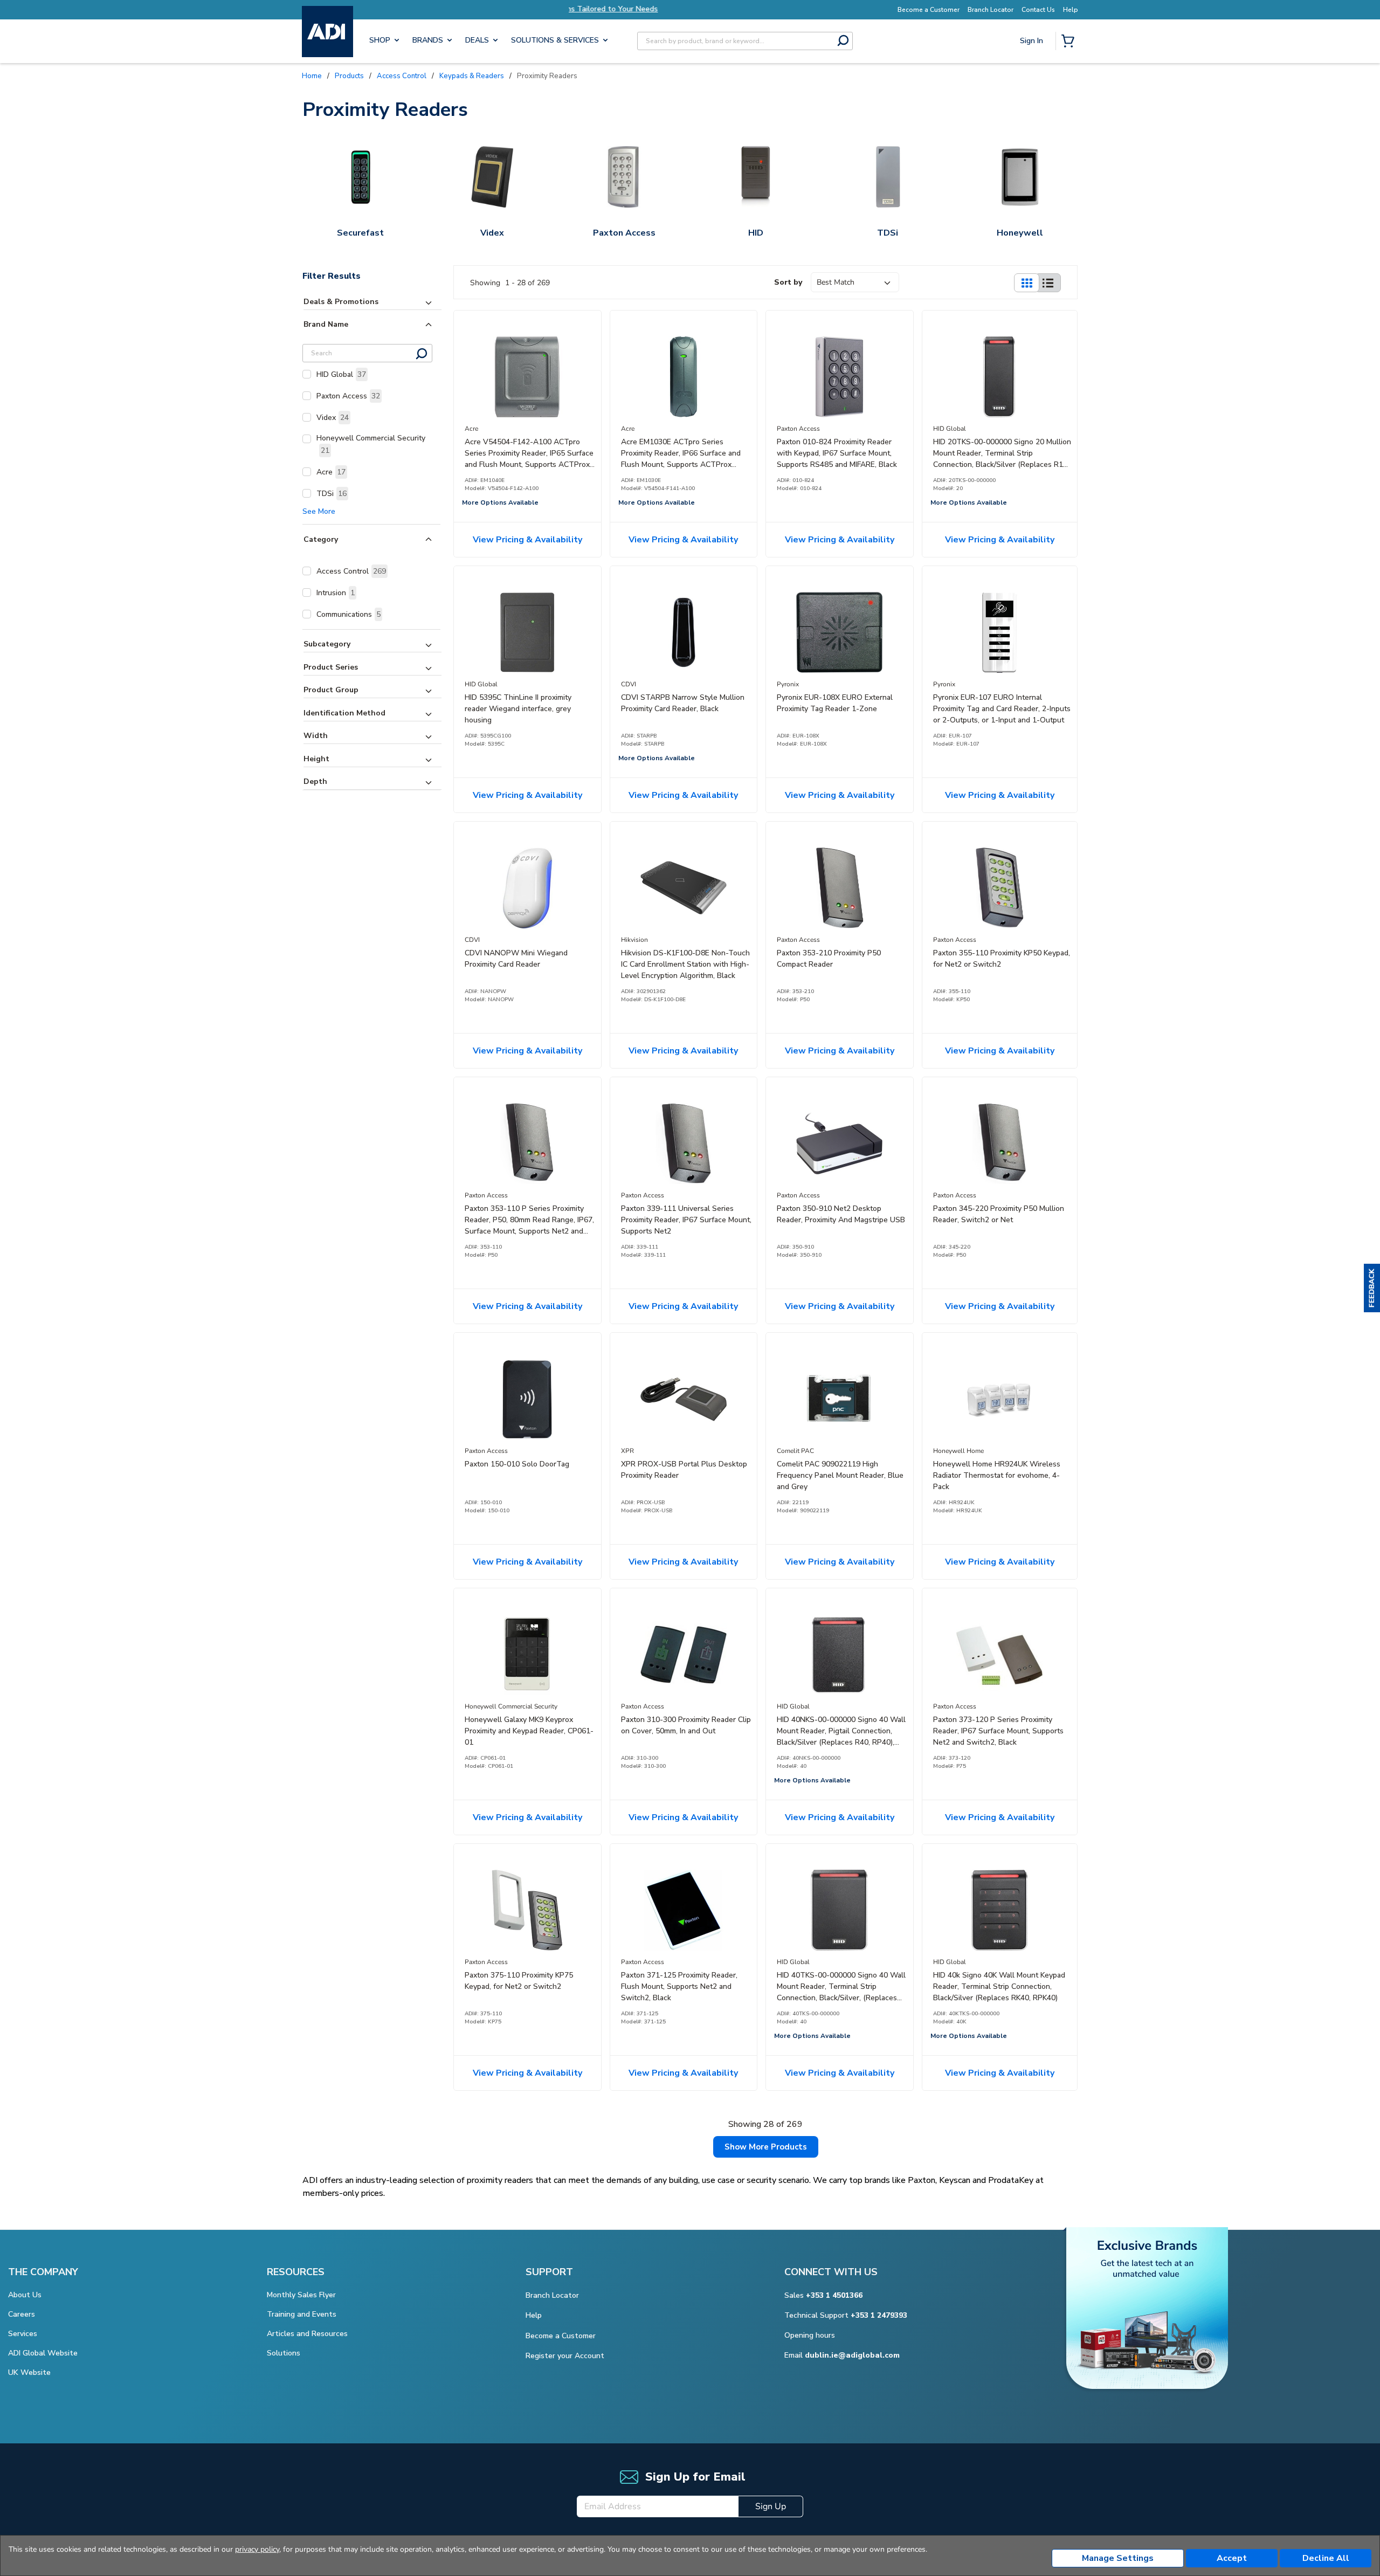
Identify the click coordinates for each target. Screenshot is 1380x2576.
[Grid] (1026, 283)
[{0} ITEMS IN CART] (1070, 42)
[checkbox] (307, 374)
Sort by (788, 282)
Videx (333, 418)
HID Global (341, 374)
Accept (1232, 2558)
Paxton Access (348, 396)
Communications (349, 614)
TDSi (332, 494)
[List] (1048, 283)
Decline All (1326, 2558)
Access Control (351, 571)
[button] (1372, 1288)
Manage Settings (1118, 2558)
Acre (331, 472)
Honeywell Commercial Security (371, 444)
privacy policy (257, 2549)
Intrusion (336, 593)
